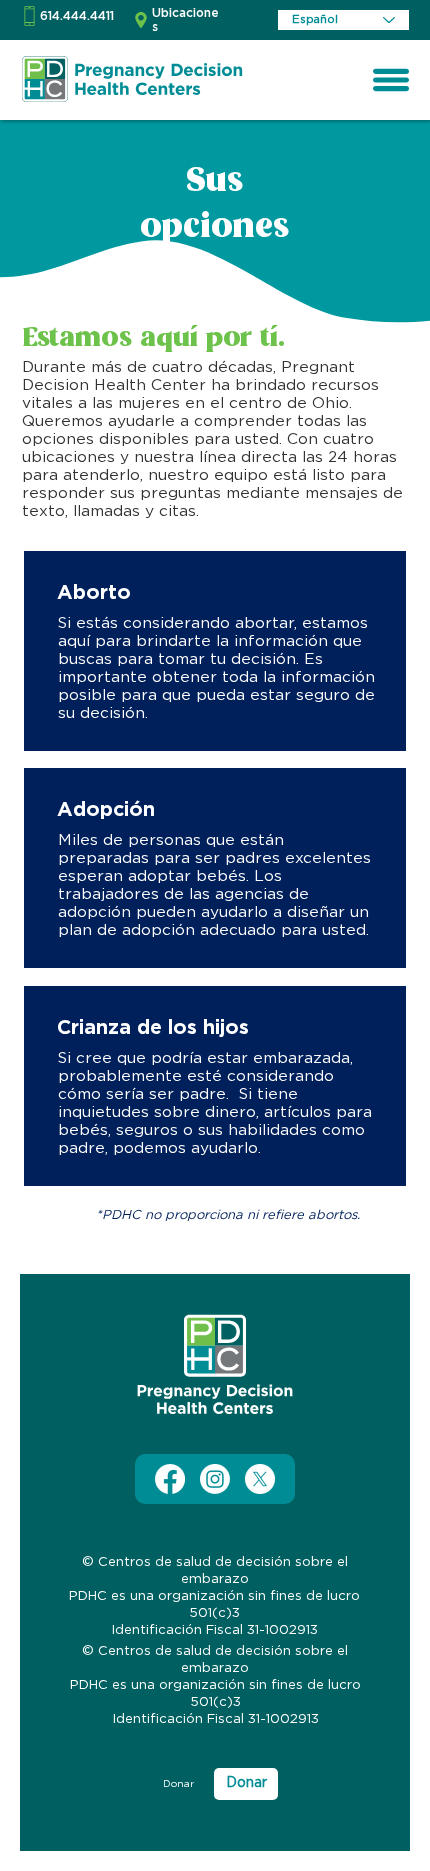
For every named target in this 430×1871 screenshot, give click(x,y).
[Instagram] (215, 1479)
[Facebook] (170, 1479)
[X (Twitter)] (260, 1479)
